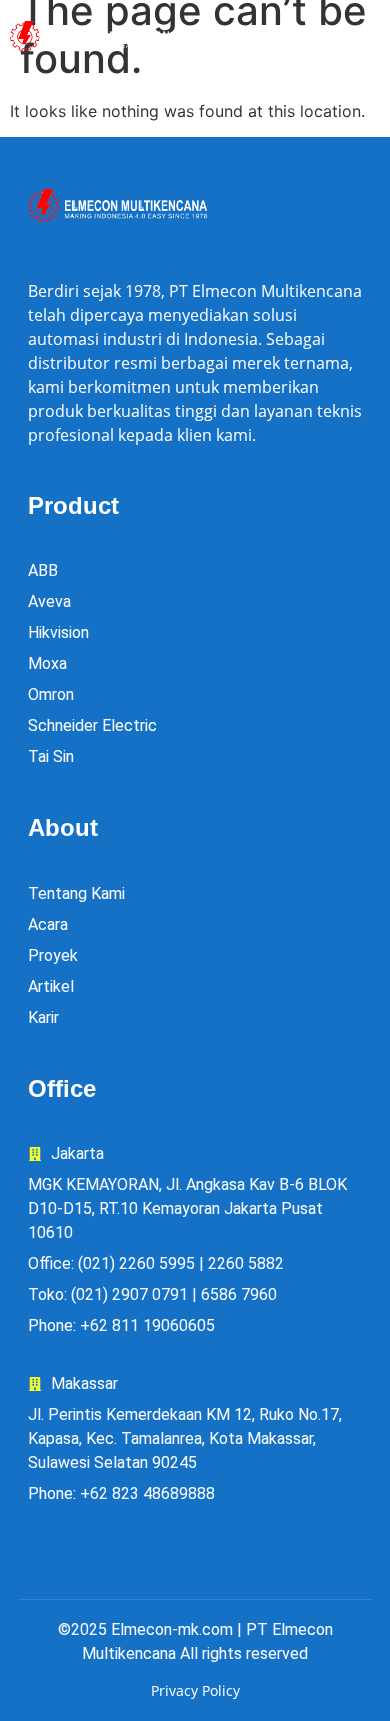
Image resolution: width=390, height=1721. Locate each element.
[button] (324, 37)
